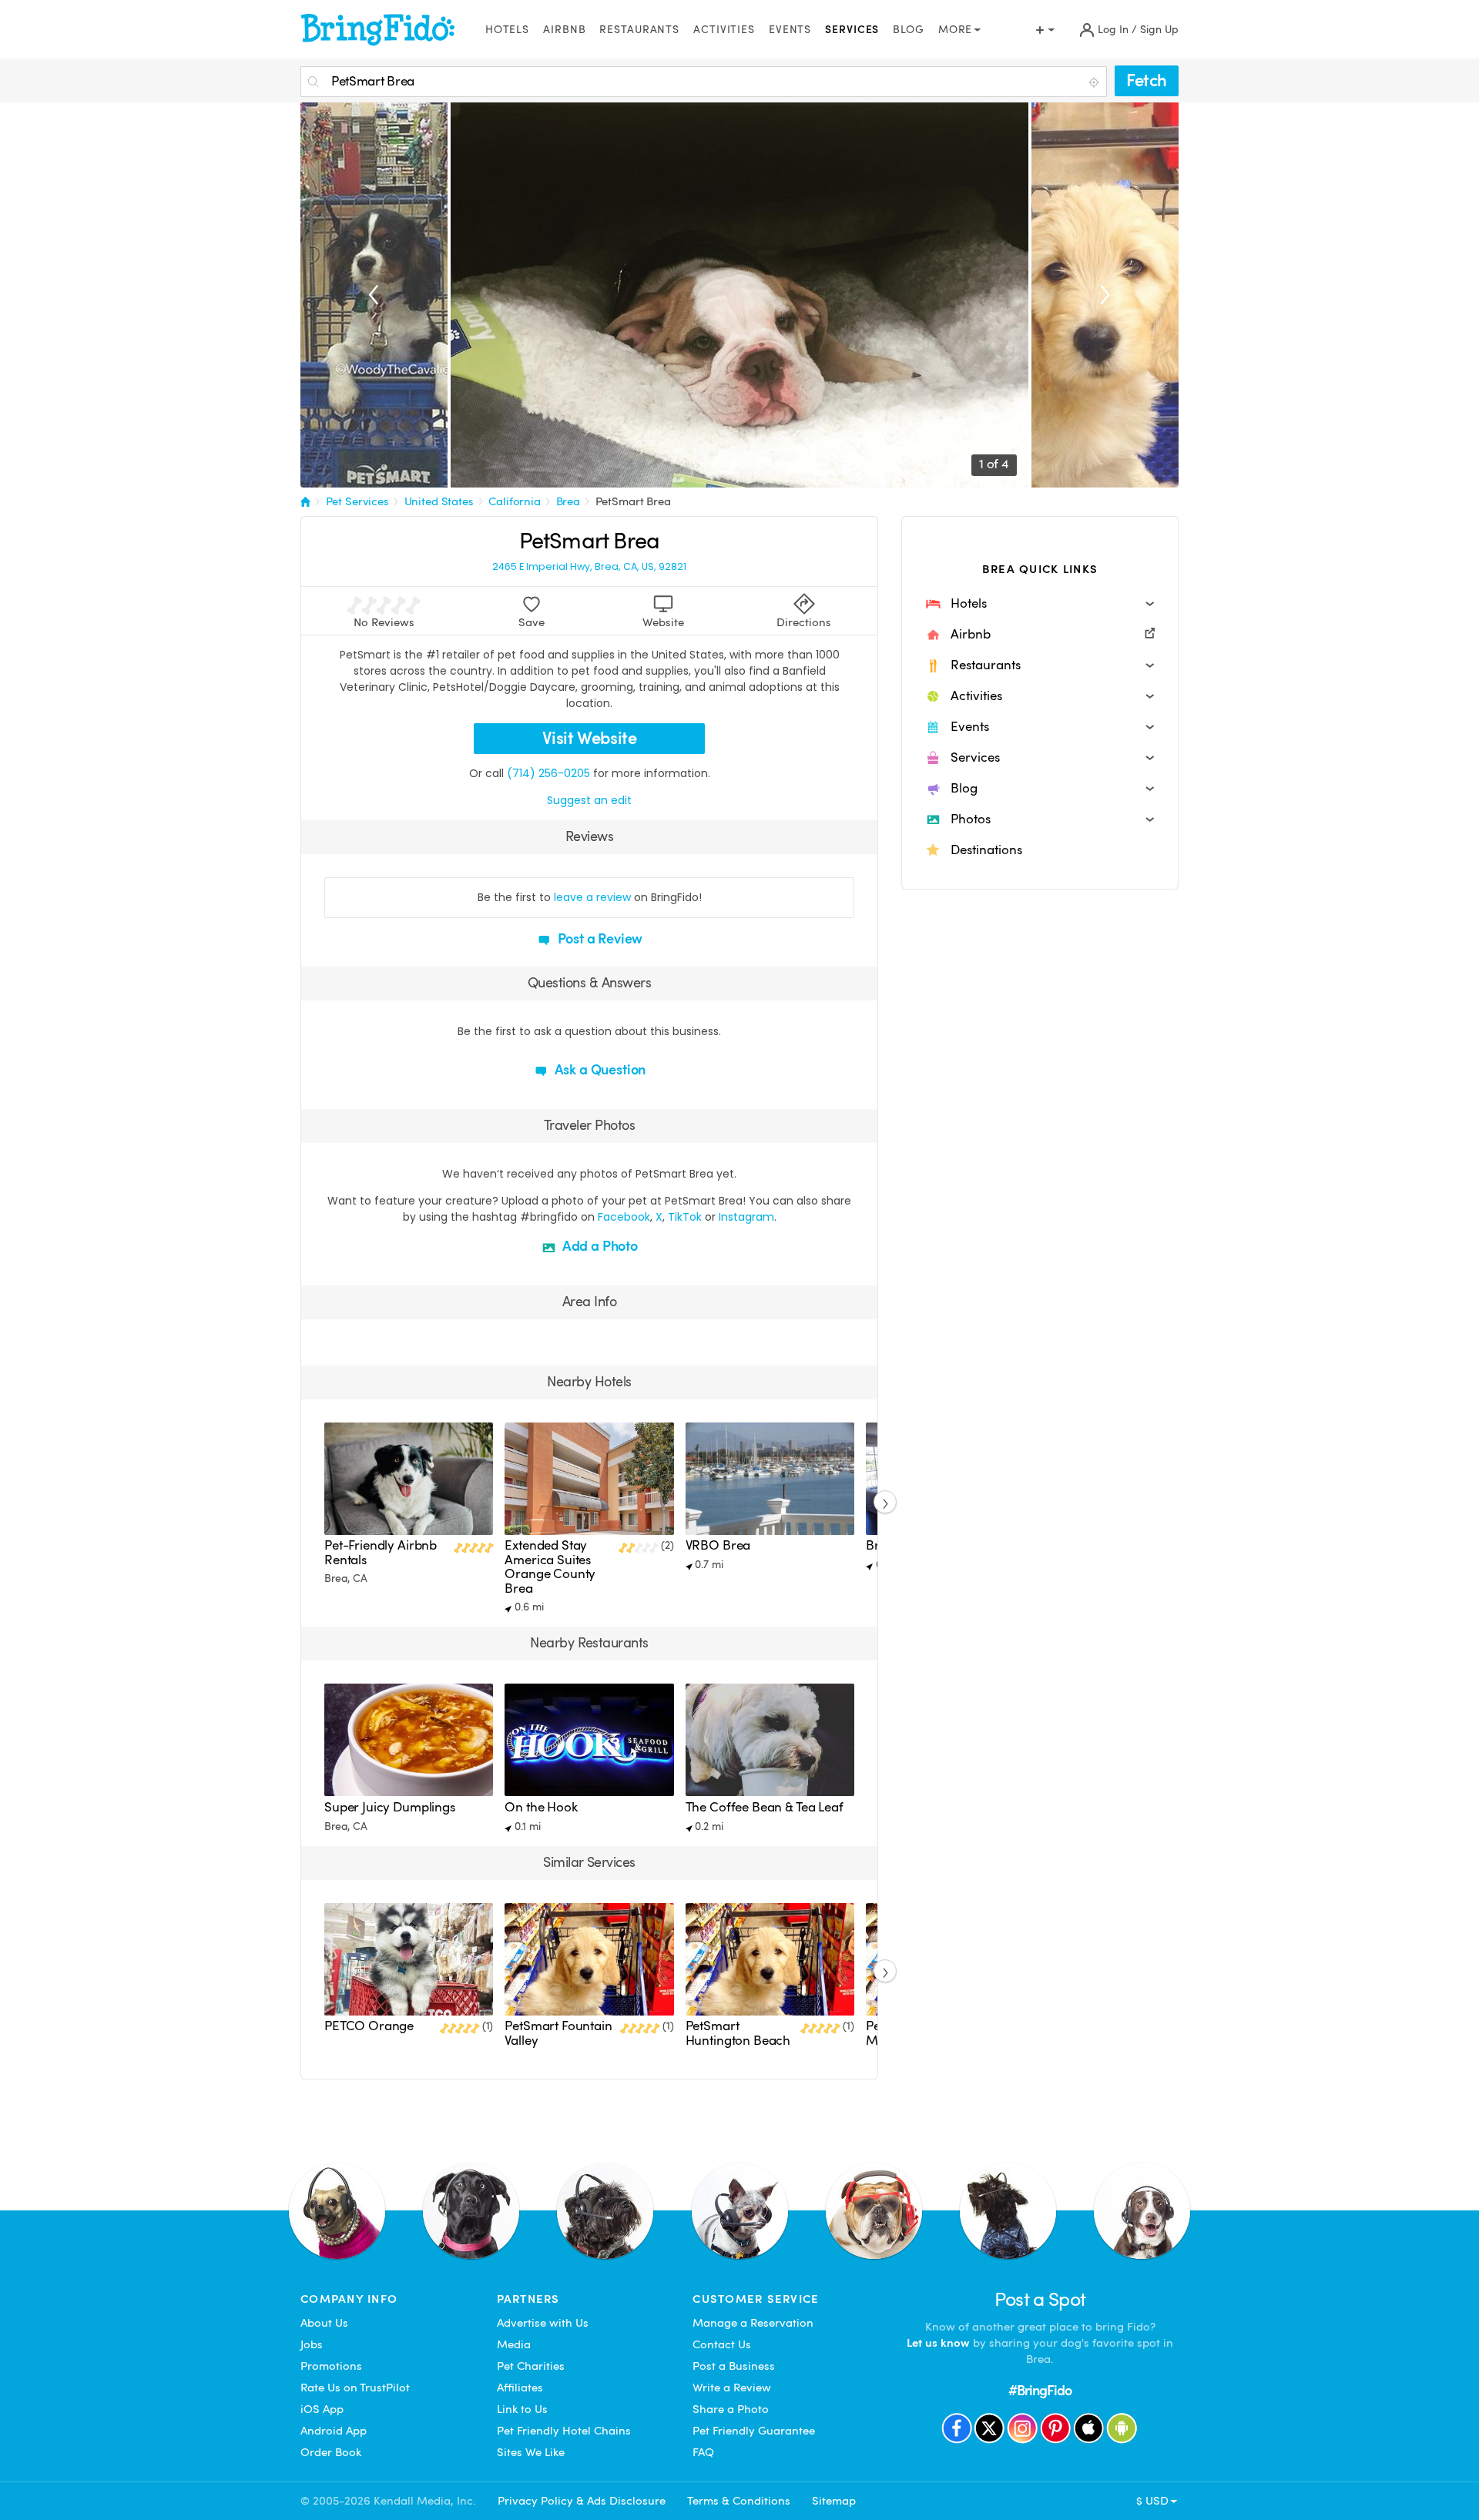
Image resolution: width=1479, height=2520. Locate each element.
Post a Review (599, 938)
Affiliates (520, 2388)
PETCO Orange (369, 2026)
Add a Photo (599, 1246)
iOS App (322, 2409)
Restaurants (639, 30)
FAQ (703, 2452)
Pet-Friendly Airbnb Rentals (381, 1552)
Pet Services (357, 501)
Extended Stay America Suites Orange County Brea (550, 1567)
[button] (1040, 604)
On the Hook (541, 1807)
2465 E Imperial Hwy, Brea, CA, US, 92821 (589, 567)
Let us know (938, 2343)
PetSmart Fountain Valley (558, 2033)
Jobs (312, 2344)
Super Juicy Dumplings (390, 1807)
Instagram (746, 1217)
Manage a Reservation (753, 2323)
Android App (334, 2431)
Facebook (624, 1217)
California (515, 501)
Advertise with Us (543, 2323)
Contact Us (722, 2344)
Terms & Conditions (739, 2501)
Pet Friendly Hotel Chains (564, 2431)
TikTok (685, 1217)
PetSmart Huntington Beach (738, 2033)
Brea (568, 501)
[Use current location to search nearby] (1095, 82)
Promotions (331, 2366)
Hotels (507, 30)
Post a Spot (1040, 2299)
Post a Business (734, 2366)
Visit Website (590, 738)
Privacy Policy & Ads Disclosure (582, 2501)
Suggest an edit (589, 800)
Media (514, 2344)
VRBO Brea (718, 1545)
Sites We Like (531, 2452)
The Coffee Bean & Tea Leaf (765, 1807)
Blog (909, 30)
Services (852, 30)
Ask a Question (599, 1069)
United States (439, 501)
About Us (324, 2323)
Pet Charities (531, 2366)
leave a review (592, 897)
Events (790, 30)
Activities (724, 30)
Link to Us (522, 2409)
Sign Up (1159, 30)
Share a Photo (731, 2409)
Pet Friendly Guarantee (754, 2431)
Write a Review (732, 2388)
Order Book (331, 2452)
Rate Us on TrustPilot (355, 2388)
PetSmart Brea (633, 501)
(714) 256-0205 (548, 773)
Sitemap (834, 2501)
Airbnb (564, 30)
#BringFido (1040, 2390)
